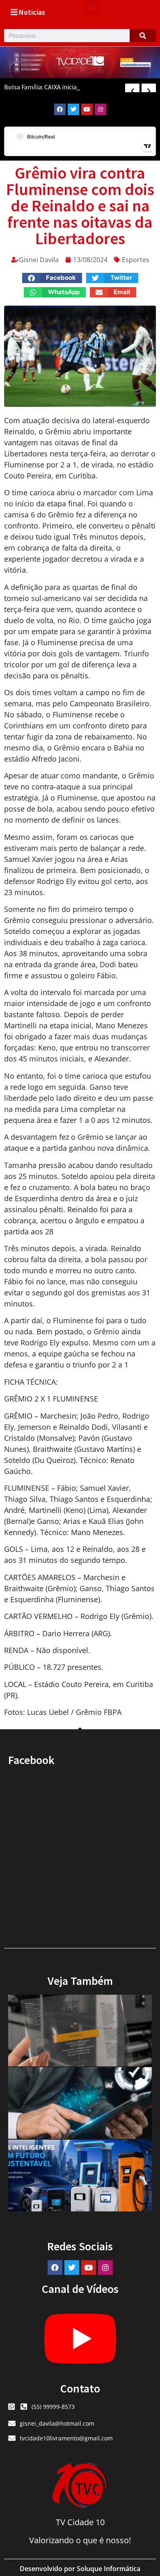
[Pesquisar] (143, 36)
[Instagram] (101, 109)
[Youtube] (87, 109)
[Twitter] (73, 109)
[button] (92, 7)
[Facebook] (60, 109)
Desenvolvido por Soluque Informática (80, 2569)
